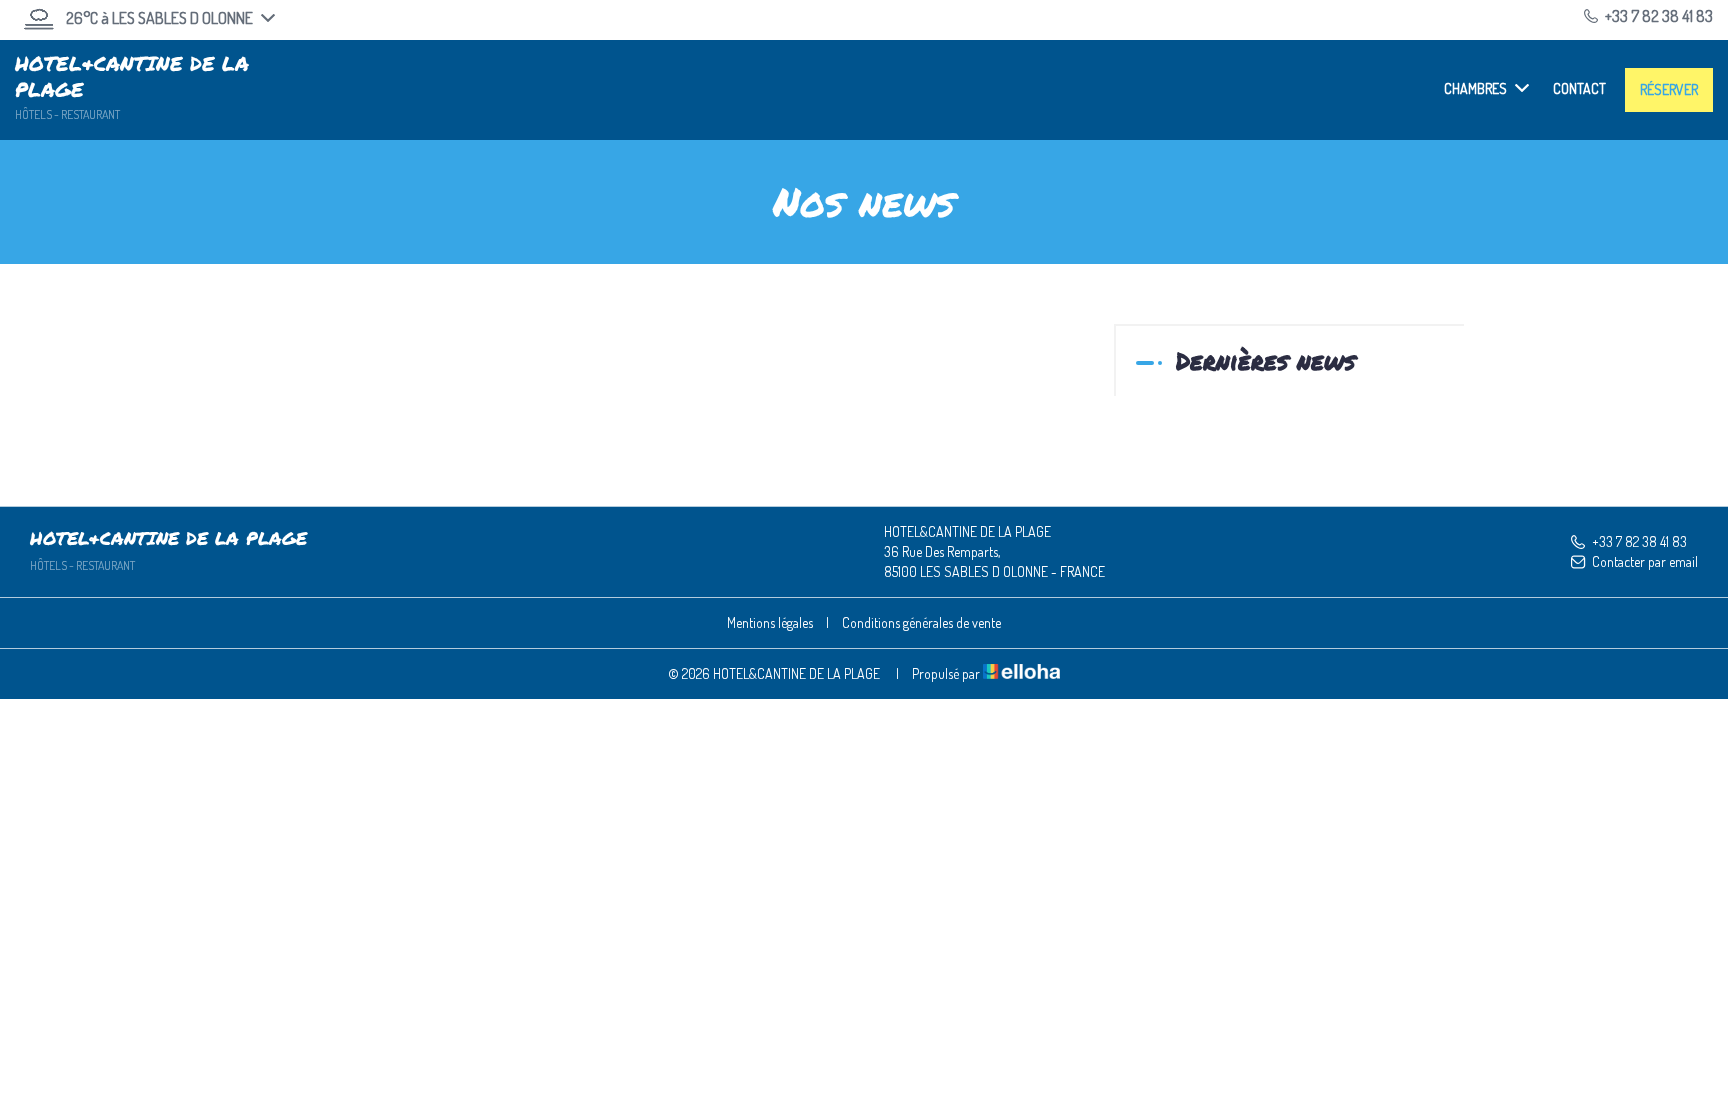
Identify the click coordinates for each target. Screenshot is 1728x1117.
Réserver (1669, 89)
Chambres (1475, 88)
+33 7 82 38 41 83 (1639, 541)
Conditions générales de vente (921, 622)
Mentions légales (770, 622)
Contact (1579, 88)
